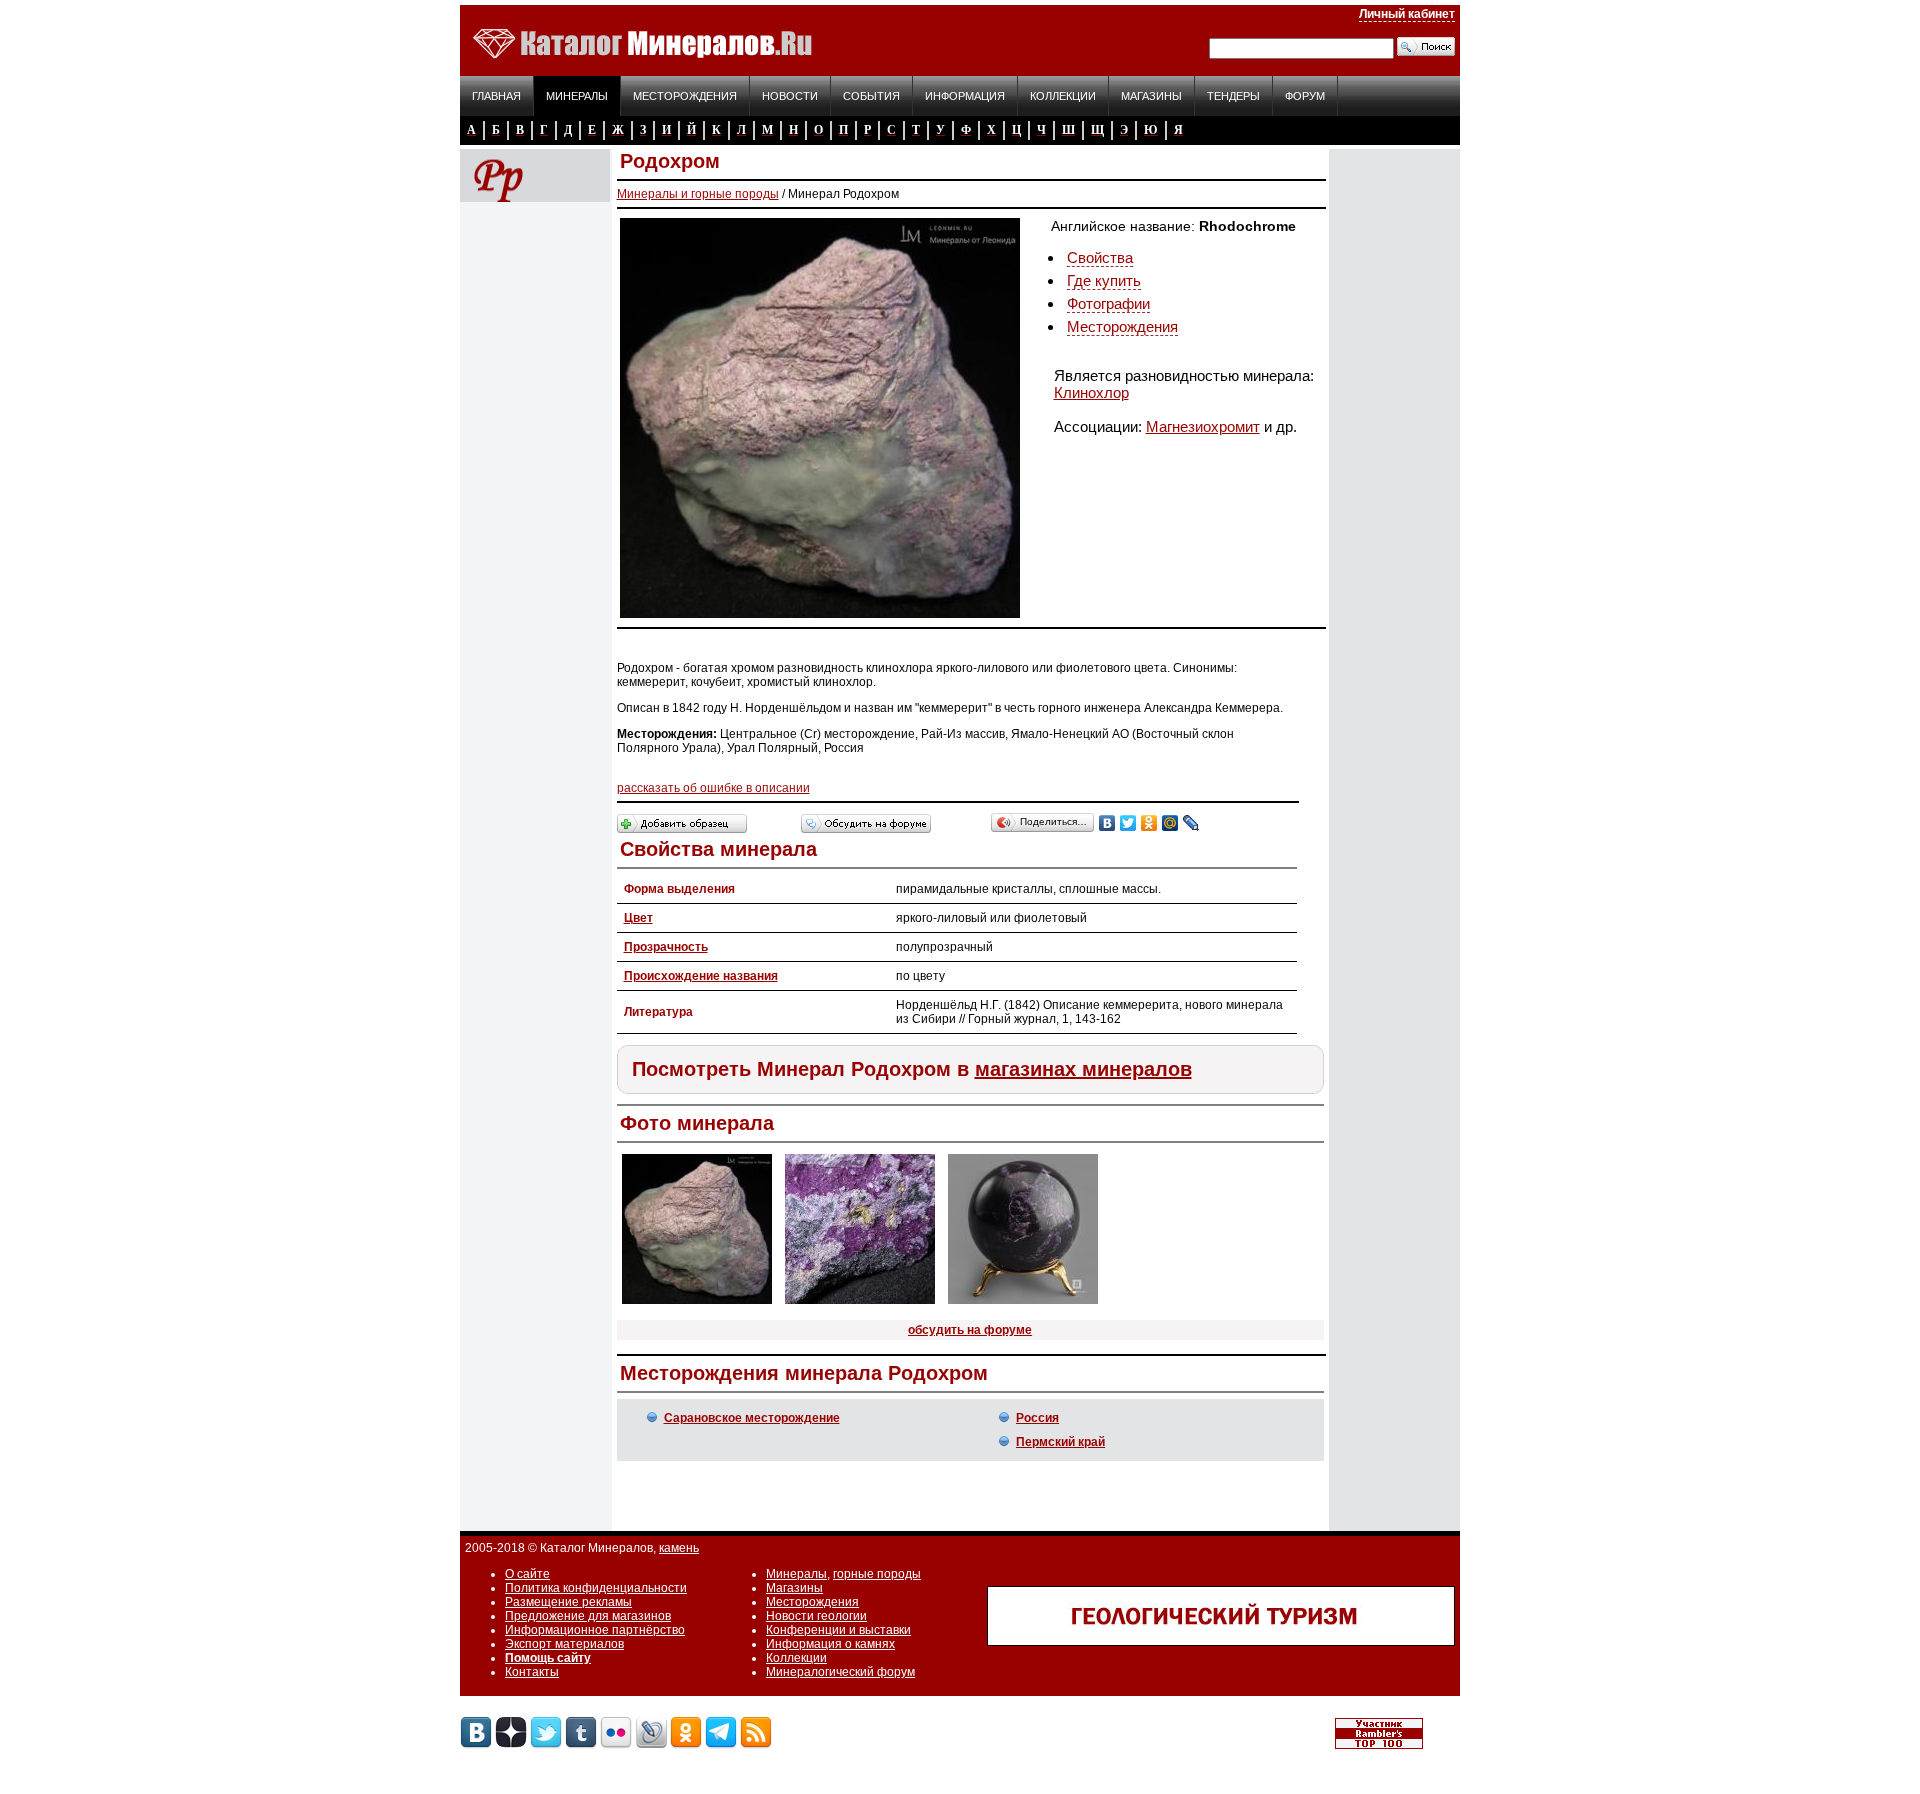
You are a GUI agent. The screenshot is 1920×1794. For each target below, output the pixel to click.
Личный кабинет (1407, 14)
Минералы (577, 96)
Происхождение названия (701, 976)
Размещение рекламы (568, 1602)
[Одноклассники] (1149, 823)
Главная (496, 96)
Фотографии (1108, 303)
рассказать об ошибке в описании (713, 788)
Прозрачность (666, 947)
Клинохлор (1091, 392)
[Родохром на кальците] (697, 1305)
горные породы (877, 1574)
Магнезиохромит (1203, 426)
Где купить (1104, 280)
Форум (1305, 96)
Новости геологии (816, 1616)
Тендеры (1233, 96)
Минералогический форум (840, 1672)
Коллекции (1063, 96)
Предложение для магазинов (588, 1616)
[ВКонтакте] (1107, 823)
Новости (790, 96)
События (871, 96)
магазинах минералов (1083, 1069)
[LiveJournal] (1191, 823)
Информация (965, 96)
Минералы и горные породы (698, 194)
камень (679, 1548)
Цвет (638, 918)
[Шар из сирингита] (1023, 1305)
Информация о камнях (830, 1644)
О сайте (527, 1574)
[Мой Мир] (1170, 823)
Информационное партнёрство (595, 1630)
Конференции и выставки (838, 1630)
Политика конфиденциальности (596, 1588)
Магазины (1151, 96)
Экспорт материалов (564, 1644)
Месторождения (685, 96)
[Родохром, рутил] (860, 1305)
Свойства (1100, 257)
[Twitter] (1128, 823)
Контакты (532, 1672)
